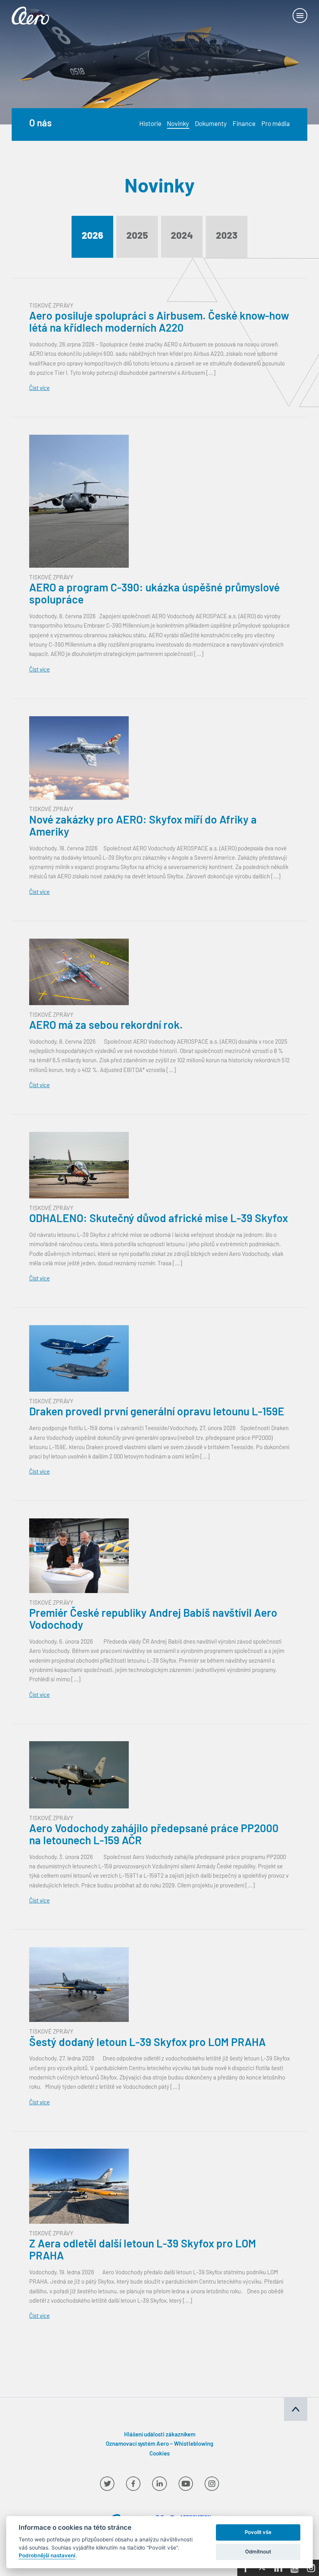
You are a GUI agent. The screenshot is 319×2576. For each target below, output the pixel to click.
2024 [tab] (182, 236)
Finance (244, 125)
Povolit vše (258, 2532)
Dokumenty (211, 125)
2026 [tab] (92, 236)
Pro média (276, 125)
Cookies (159, 2454)
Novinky (178, 125)
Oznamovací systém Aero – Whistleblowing (159, 2444)
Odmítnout (258, 2552)
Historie (150, 125)
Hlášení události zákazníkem (160, 2435)
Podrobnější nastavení (47, 2555)
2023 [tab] (227, 236)
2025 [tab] (137, 236)
